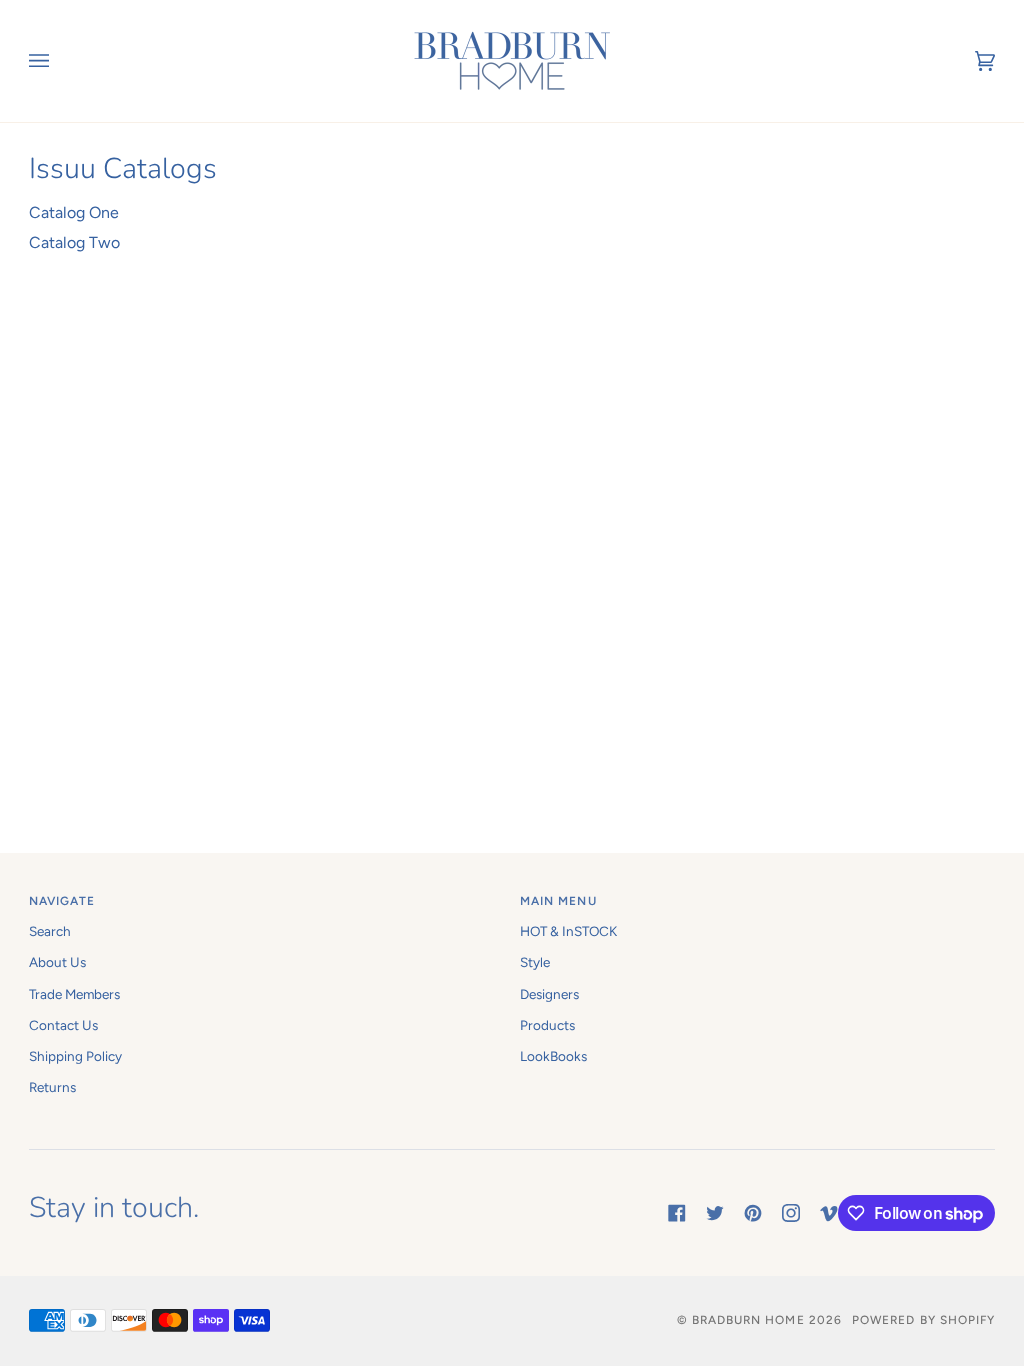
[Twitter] (715, 1213)
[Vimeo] (829, 1213)
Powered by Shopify (923, 1320)
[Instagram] (791, 1213)
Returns (52, 1087)
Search (50, 931)
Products (547, 1025)
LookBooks (553, 1056)
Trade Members (74, 994)
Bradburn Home (748, 1320)
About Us (57, 962)
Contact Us (63, 1025)
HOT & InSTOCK (568, 931)
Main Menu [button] (558, 901)
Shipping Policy (75, 1056)
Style (535, 962)
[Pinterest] (753, 1213)
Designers (549, 994)
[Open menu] (59, 61)
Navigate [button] (62, 901)
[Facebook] (677, 1213)
